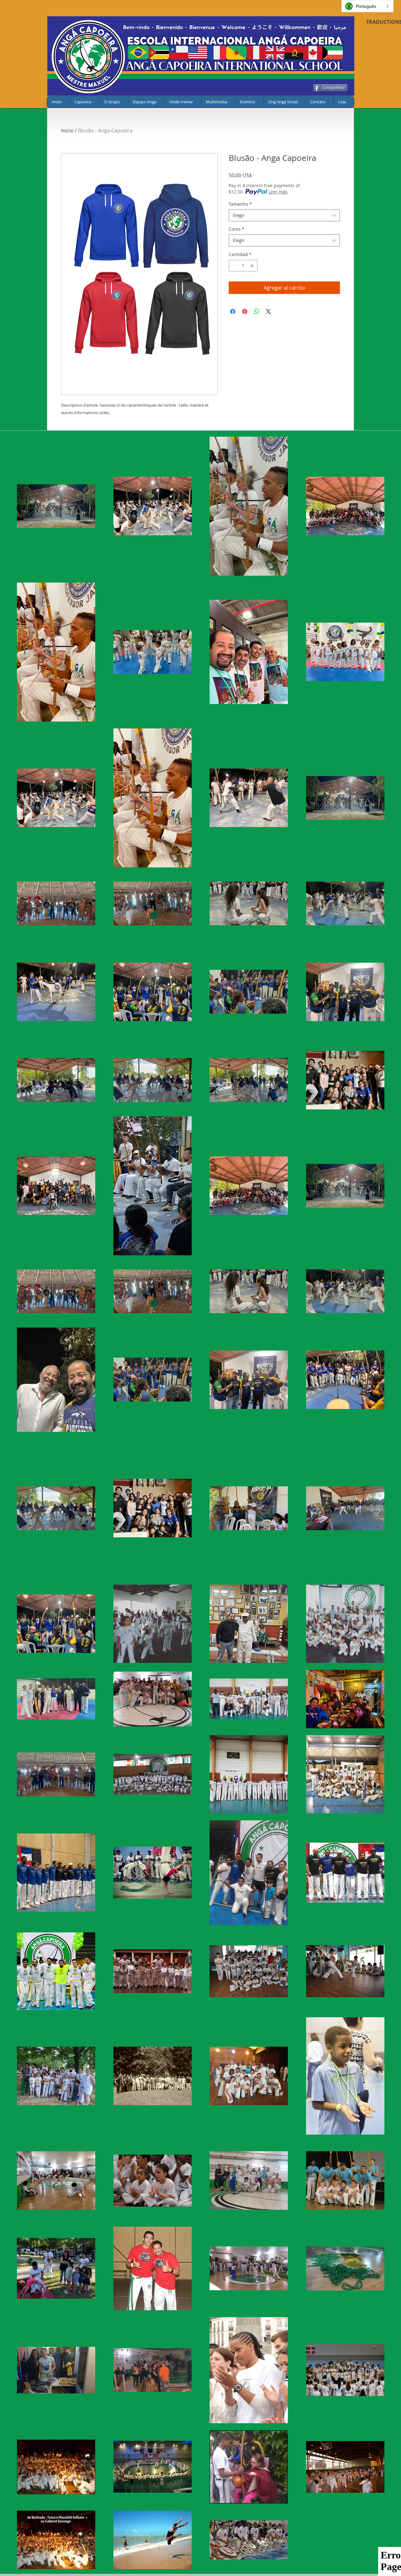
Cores (237, 229)
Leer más (278, 192)
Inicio (67, 131)
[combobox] (284, 215)
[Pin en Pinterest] (245, 311)
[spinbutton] (243, 266)
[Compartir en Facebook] (233, 311)
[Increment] (253, 266)
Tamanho (240, 204)
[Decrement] (234, 266)
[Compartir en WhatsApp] (257, 311)
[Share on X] (268, 311)
